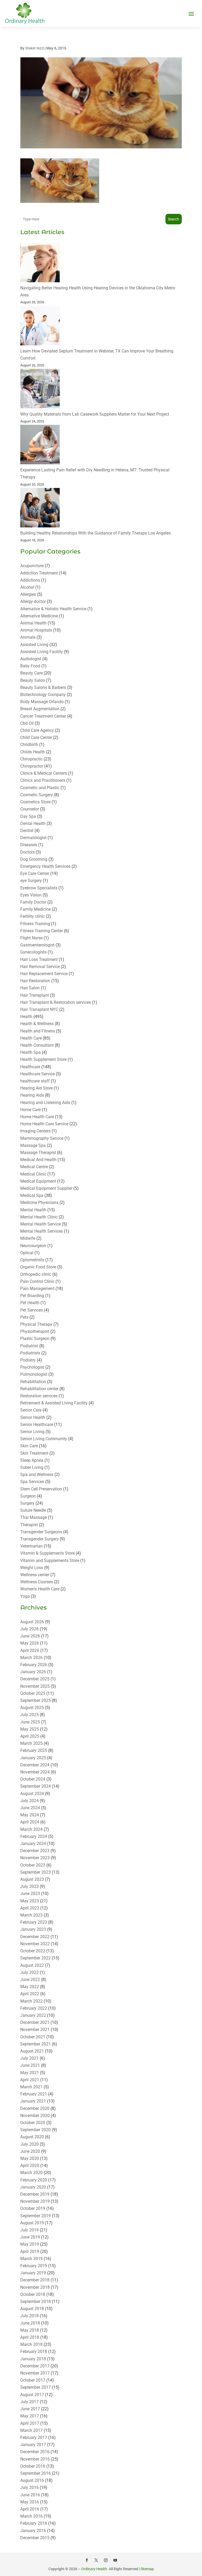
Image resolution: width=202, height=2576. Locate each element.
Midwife (28, 1238)
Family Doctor (33, 902)
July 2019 (29, 2230)
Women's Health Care (40, 1589)
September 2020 (36, 2130)
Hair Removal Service (40, 967)
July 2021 (29, 2058)
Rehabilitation (33, 1382)
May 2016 (30, 2502)
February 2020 (34, 2180)
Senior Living (32, 1432)
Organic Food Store (38, 1267)
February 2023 (34, 1922)
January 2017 (33, 2445)
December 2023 (35, 1851)
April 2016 (30, 2509)
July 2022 (29, 1972)
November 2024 (35, 1772)
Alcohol (27, 587)
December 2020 (35, 2108)
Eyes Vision (31, 895)
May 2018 (30, 2330)
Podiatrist (29, 1346)
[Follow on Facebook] (87, 2560)
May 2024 (30, 1815)
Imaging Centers (35, 1131)
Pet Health (30, 1303)
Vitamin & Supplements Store (47, 1553)
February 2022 (34, 2008)
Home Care (31, 1110)
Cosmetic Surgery (37, 795)
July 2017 (29, 2402)
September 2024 (36, 1786)
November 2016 (35, 2459)
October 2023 (33, 1865)
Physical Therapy (36, 1324)
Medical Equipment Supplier (46, 1188)
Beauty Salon (33, 680)
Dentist (27, 831)
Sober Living (32, 1467)
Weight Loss (32, 1568)
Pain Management (37, 1289)
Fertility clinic (32, 916)
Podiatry (28, 1360)
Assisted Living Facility (42, 652)
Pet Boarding (32, 1296)
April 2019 (30, 2252)
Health (26, 1017)
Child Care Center (36, 737)
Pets (24, 1317)
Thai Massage (34, 1517)
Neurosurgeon (33, 1246)
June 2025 (30, 1722)
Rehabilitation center (39, 1389)
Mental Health (33, 1210)
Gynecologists (33, 952)
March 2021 (31, 2087)
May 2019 (30, 2244)
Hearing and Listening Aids (45, 1103)
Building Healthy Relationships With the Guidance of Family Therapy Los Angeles (95, 533)
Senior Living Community (44, 1439)
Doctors (27, 852)
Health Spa (31, 1052)
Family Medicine (36, 909)
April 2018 (30, 2337)
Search (173, 219)
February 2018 (34, 2351)
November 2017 (35, 2373)
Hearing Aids (32, 1095)
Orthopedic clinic (36, 1274)
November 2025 (35, 1686)
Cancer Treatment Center (43, 716)
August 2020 (32, 2137)
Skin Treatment (34, 1453)
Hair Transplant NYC (39, 1009)
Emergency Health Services (45, 866)
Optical (27, 1253)
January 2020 (33, 2187)
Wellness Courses (37, 1582)
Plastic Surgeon (35, 1339)
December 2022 (35, 1937)
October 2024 (33, 1779)
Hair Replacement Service (44, 974)
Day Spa (28, 816)
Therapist (29, 1525)
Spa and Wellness (37, 1474)
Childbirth (29, 745)
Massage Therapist (38, 1153)
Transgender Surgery (39, 1539)
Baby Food (30, 666)
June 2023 (30, 1894)
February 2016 (34, 2523)
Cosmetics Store (35, 802)
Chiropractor (32, 766)
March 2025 (31, 1743)
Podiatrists (30, 1353)
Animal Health (33, 623)
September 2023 (36, 1872)
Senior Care (31, 1410)
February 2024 (34, 1836)
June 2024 (30, 1808)
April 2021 (30, 2080)
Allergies (28, 594)
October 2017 (33, 2380)
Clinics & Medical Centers (44, 773)
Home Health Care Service (44, 1124)
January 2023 (33, 1929)
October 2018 (33, 2294)
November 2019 (35, 2201)
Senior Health (33, 1417)
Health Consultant (37, 1045)
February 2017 (34, 2438)
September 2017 (36, 2387)
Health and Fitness (38, 1031)
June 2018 (30, 2323)
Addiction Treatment (39, 573)
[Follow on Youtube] (115, 2560)
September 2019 (36, 2216)
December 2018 (35, 2280)
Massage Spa (33, 1145)
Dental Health (33, 823)
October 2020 (33, 2123)
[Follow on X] (96, 2560)
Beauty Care (31, 673)
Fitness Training (35, 924)
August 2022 (32, 1965)
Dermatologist (33, 838)
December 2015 (35, 2538)
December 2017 (35, 2366)
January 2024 (33, 1844)
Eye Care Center (35, 873)
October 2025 (33, 1693)
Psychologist (32, 1367)
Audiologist (31, 659)
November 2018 (35, 2287)
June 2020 (30, 2151)
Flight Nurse (31, 938)
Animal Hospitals (36, 630)
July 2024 (29, 1801)
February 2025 (34, 1750)
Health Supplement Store (43, 1059)
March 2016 (31, 2516)
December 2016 (35, 2452)
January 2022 (33, 2015)
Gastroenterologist (37, 945)
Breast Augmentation (40, 709)
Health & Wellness (37, 1024)
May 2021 (30, 2073)
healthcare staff (35, 1081)
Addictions (30, 580)
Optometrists (32, 1260)
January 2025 (33, 1758)
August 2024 (32, 1794)
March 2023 (31, 1915)
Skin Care (29, 1446)
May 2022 (30, 1987)
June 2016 (30, 2495)
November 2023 (35, 1858)
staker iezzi (35, 48)
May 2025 (30, 1729)
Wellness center (35, 1575)
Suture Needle (33, 1510)
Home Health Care (37, 1117)
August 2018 (32, 2309)
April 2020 (30, 2166)
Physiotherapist (35, 1331)
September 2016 (36, 2473)
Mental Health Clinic (39, 1217)
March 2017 (31, 2430)
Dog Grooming (34, 859)
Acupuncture (32, 566)
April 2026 (30, 1650)
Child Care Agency (37, 730)
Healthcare (30, 1067)
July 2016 (29, 2487)
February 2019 (34, 2266)
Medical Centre (34, 1167)
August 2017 (32, 2395)
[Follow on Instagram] (106, 2560)
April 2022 (30, 1994)
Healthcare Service (37, 1074)
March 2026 (31, 1658)
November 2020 (35, 2116)
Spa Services (32, 1482)
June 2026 (30, 1636)
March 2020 (31, 2173)
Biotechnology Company (43, 695)
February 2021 (34, 2094)
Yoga (25, 1596)
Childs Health (33, 752)
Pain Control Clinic (37, 1281)
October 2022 (33, 1951)
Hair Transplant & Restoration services (56, 1002)
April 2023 (30, 1908)
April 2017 (30, 2423)
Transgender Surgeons (41, 1532)
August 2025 (32, 1708)
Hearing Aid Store (36, 1088)
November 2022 (35, 1944)
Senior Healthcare (37, 1425)
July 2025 (29, 1715)
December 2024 (35, 1765)
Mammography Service (42, 1138)
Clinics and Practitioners (43, 780)
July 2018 (29, 2316)
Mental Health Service (41, 1224)
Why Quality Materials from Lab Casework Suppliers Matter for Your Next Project (95, 414)
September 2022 (36, 1958)
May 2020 (30, 2158)
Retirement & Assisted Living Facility (54, 1403)
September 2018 (36, 2302)
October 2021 (33, 2037)
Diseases (29, 845)
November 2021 (35, 2030)
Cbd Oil (27, 723)
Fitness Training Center (42, 931)
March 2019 (31, 2259)
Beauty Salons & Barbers (43, 687)
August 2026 (32, 1622)
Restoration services (39, 1396)
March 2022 (31, 2001)
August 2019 (32, 2223)
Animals (28, 637)
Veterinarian (31, 1546)
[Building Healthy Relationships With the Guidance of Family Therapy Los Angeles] (40, 509)
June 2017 (30, 2409)
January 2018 (33, 2359)
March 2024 (31, 1829)
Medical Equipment (38, 1181)
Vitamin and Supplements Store (50, 1561)
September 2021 (36, 2044)
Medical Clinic (33, 1174)
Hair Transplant (35, 995)
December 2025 (35, 1679)
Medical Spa (32, 1195)
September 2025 (36, 1700)
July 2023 (29, 1886)
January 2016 (33, 2531)
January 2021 (33, 2101)
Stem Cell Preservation (41, 1489)
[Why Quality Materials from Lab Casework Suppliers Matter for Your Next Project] (40, 390)
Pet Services (32, 1310)
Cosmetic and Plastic (40, 788)
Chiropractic (31, 759)
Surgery (27, 1503)
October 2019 (33, 2208)
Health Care (31, 1038)
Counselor (30, 809)
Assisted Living (34, 645)
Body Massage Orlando (42, 702)
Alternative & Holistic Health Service (53, 609)
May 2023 (30, 1901)
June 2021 (30, 2065)
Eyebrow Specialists (39, 888)
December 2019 (35, 2194)
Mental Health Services (42, 1231)
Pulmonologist (34, 1374)
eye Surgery (31, 881)
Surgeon (28, 1496)
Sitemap (147, 2569)
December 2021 (35, 2022)
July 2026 (29, 1629)
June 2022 (30, 1980)
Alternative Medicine (39, 616)
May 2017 (30, 2416)
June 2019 (30, 2237)
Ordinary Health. (95, 2569)
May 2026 (30, 1643)
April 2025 (30, 1736)
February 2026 (34, 1665)
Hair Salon (30, 988)
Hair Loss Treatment (39, 959)
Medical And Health (38, 1160)
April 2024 (30, 1822)
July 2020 (29, 2144)
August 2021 (32, 2051)
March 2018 (31, 2344)
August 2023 (32, 1879)
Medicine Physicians (39, 1203)
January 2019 (33, 2273)
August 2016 (32, 2480)
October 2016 (33, 2466)
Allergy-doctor (33, 601)
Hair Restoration (35, 981)
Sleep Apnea (32, 1460)
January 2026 (33, 1672)
